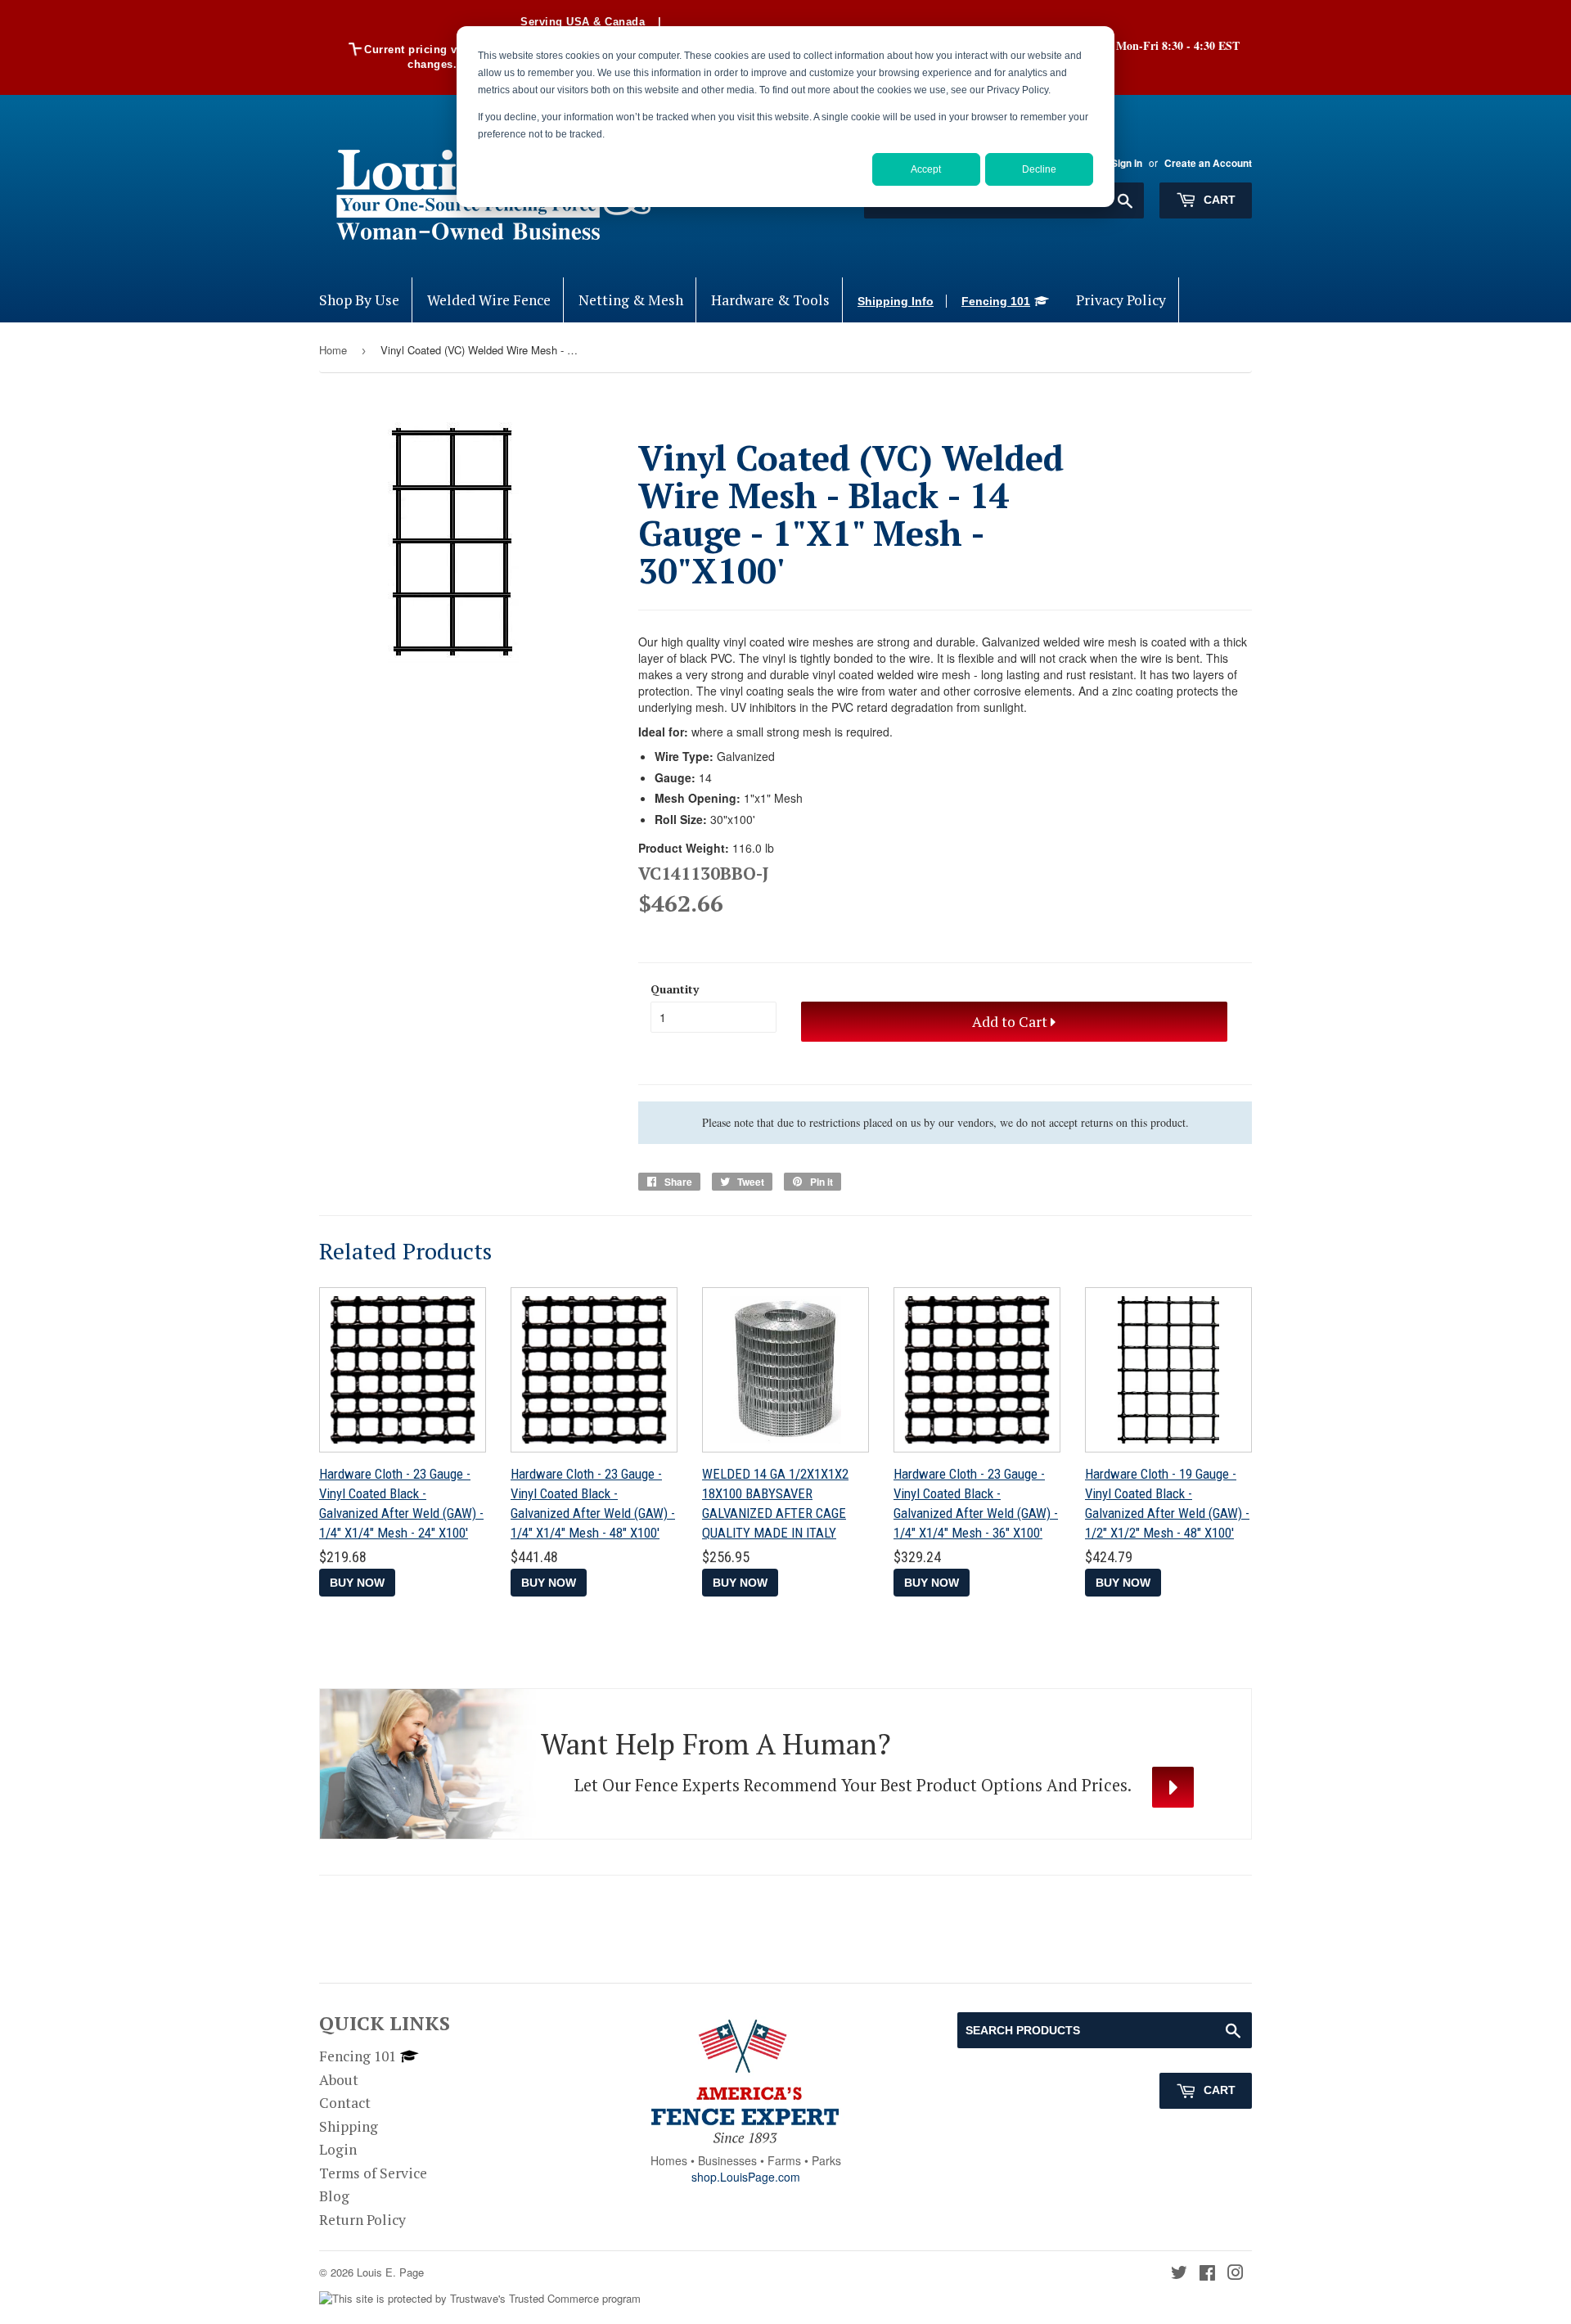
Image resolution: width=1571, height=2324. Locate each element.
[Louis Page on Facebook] (1207, 2274)
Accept (926, 169)
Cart (1218, 200)
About (339, 2080)
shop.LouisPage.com (746, 2177)
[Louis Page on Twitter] (1179, 2274)
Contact (345, 2103)
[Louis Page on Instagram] (1236, 2274)
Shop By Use (359, 300)
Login (338, 2149)
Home (333, 350)
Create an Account (1208, 163)
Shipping (349, 2126)
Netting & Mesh (631, 300)
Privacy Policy (1121, 300)
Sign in (1127, 163)
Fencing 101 (996, 301)
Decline (1039, 169)
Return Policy (362, 2220)
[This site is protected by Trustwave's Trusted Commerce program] (480, 2299)
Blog (334, 2196)
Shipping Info (896, 301)
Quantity (675, 989)
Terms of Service (373, 2173)
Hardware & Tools (770, 300)
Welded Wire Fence (489, 300)
